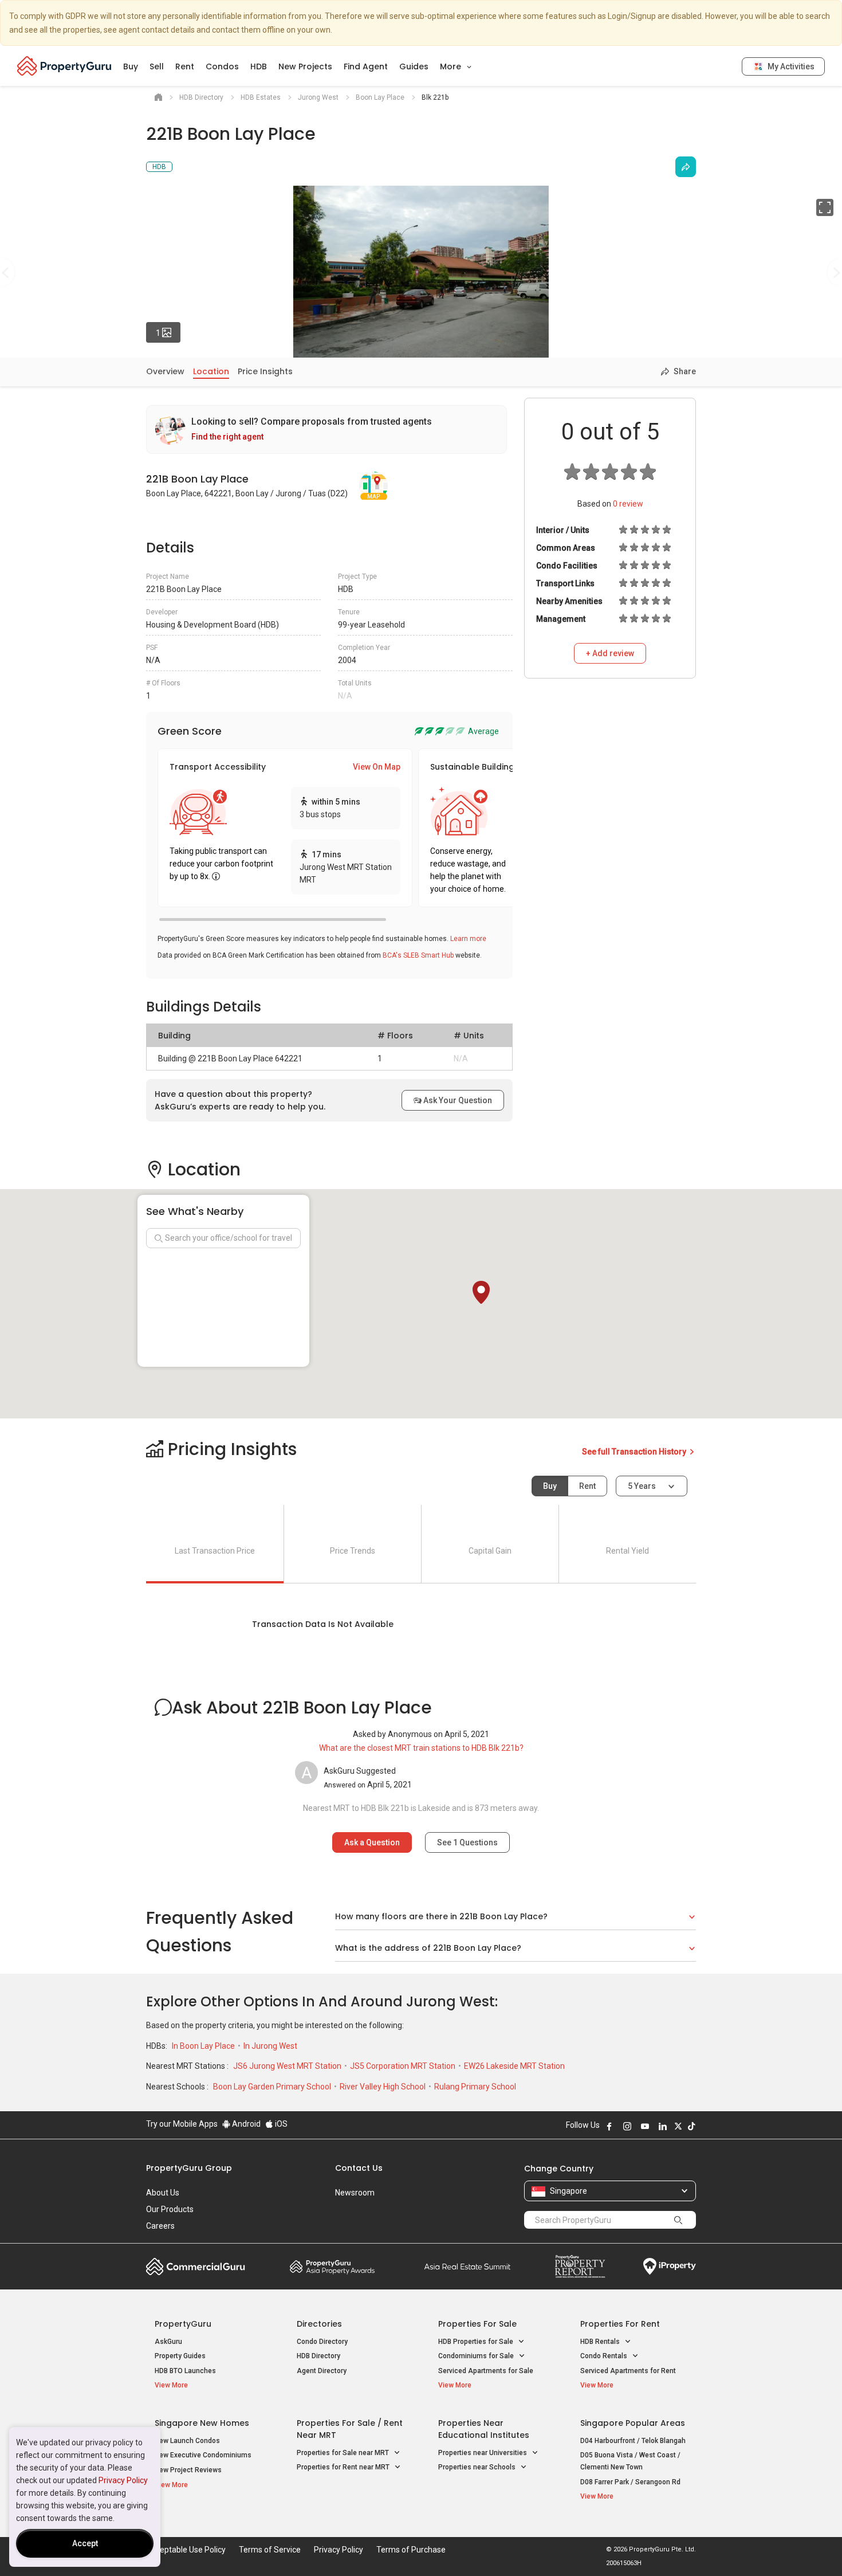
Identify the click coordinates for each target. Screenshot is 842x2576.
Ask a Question (372, 1842)
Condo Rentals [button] (605, 2356)
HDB (259, 66)
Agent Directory (322, 2371)
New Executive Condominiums (203, 2455)
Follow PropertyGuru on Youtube (645, 2126)
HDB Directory (318, 2356)
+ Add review (610, 653)
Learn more (468, 939)
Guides (414, 66)
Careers (160, 2226)
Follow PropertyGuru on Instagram (627, 2126)
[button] (481, 1292)
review (628, 504)
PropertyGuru (183, 2324)
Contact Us (359, 2168)
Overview (165, 371)
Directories (319, 2324)
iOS (280, 2124)
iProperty (670, 2267)
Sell (157, 66)
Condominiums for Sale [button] (477, 2356)
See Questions (467, 1842)
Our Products (170, 2209)
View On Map (377, 767)
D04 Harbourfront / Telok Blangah (633, 2441)
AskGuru (168, 2342)
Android (245, 2124)
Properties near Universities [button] (483, 2453)
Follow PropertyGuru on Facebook (609, 2126)
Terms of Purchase (411, 2550)
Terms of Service (270, 2550)
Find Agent (366, 66)
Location (211, 371)
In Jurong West (270, 2046)
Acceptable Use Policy (186, 2550)
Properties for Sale (477, 2324)
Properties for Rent (620, 2324)
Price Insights (265, 371)
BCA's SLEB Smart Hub (418, 955)
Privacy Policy (123, 2480)
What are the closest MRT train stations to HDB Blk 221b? (421, 1748)
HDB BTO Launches (185, 2371)
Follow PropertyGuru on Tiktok (691, 2126)
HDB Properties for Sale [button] (477, 2342)
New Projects (305, 66)
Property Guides (180, 2356)
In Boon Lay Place (204, 2046)
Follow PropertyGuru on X (678, 2126)
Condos (222, 66)
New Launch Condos (187, 2441)
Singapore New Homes (202, 2423)
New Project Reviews (188, 2470)
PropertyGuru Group (189, 2168)
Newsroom (355, 2193)
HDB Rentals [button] (601, 2342)
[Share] (686, 167)
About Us (163, 2193)
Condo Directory (322, 2342)
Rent (185, 66)
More (452, 66)
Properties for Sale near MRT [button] (344, 2453)
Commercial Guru (196, 2267)
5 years (642, 1486)
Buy (131, 66)
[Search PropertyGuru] (678, 2220)
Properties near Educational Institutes (484, 2429)
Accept (85, 2543)
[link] (326, 430)
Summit (467, 2267)
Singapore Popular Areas (633, 2423)
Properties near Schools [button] (478, 2467)
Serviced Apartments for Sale (486, 2371)
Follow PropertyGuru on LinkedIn (663, 2126)
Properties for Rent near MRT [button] (344, 2467)
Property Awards (332, 2267)
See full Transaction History (635, 1452)
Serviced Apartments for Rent (628, 2371)
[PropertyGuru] (64, 66)
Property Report (580, 2267)
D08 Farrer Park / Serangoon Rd (630, 2482)
